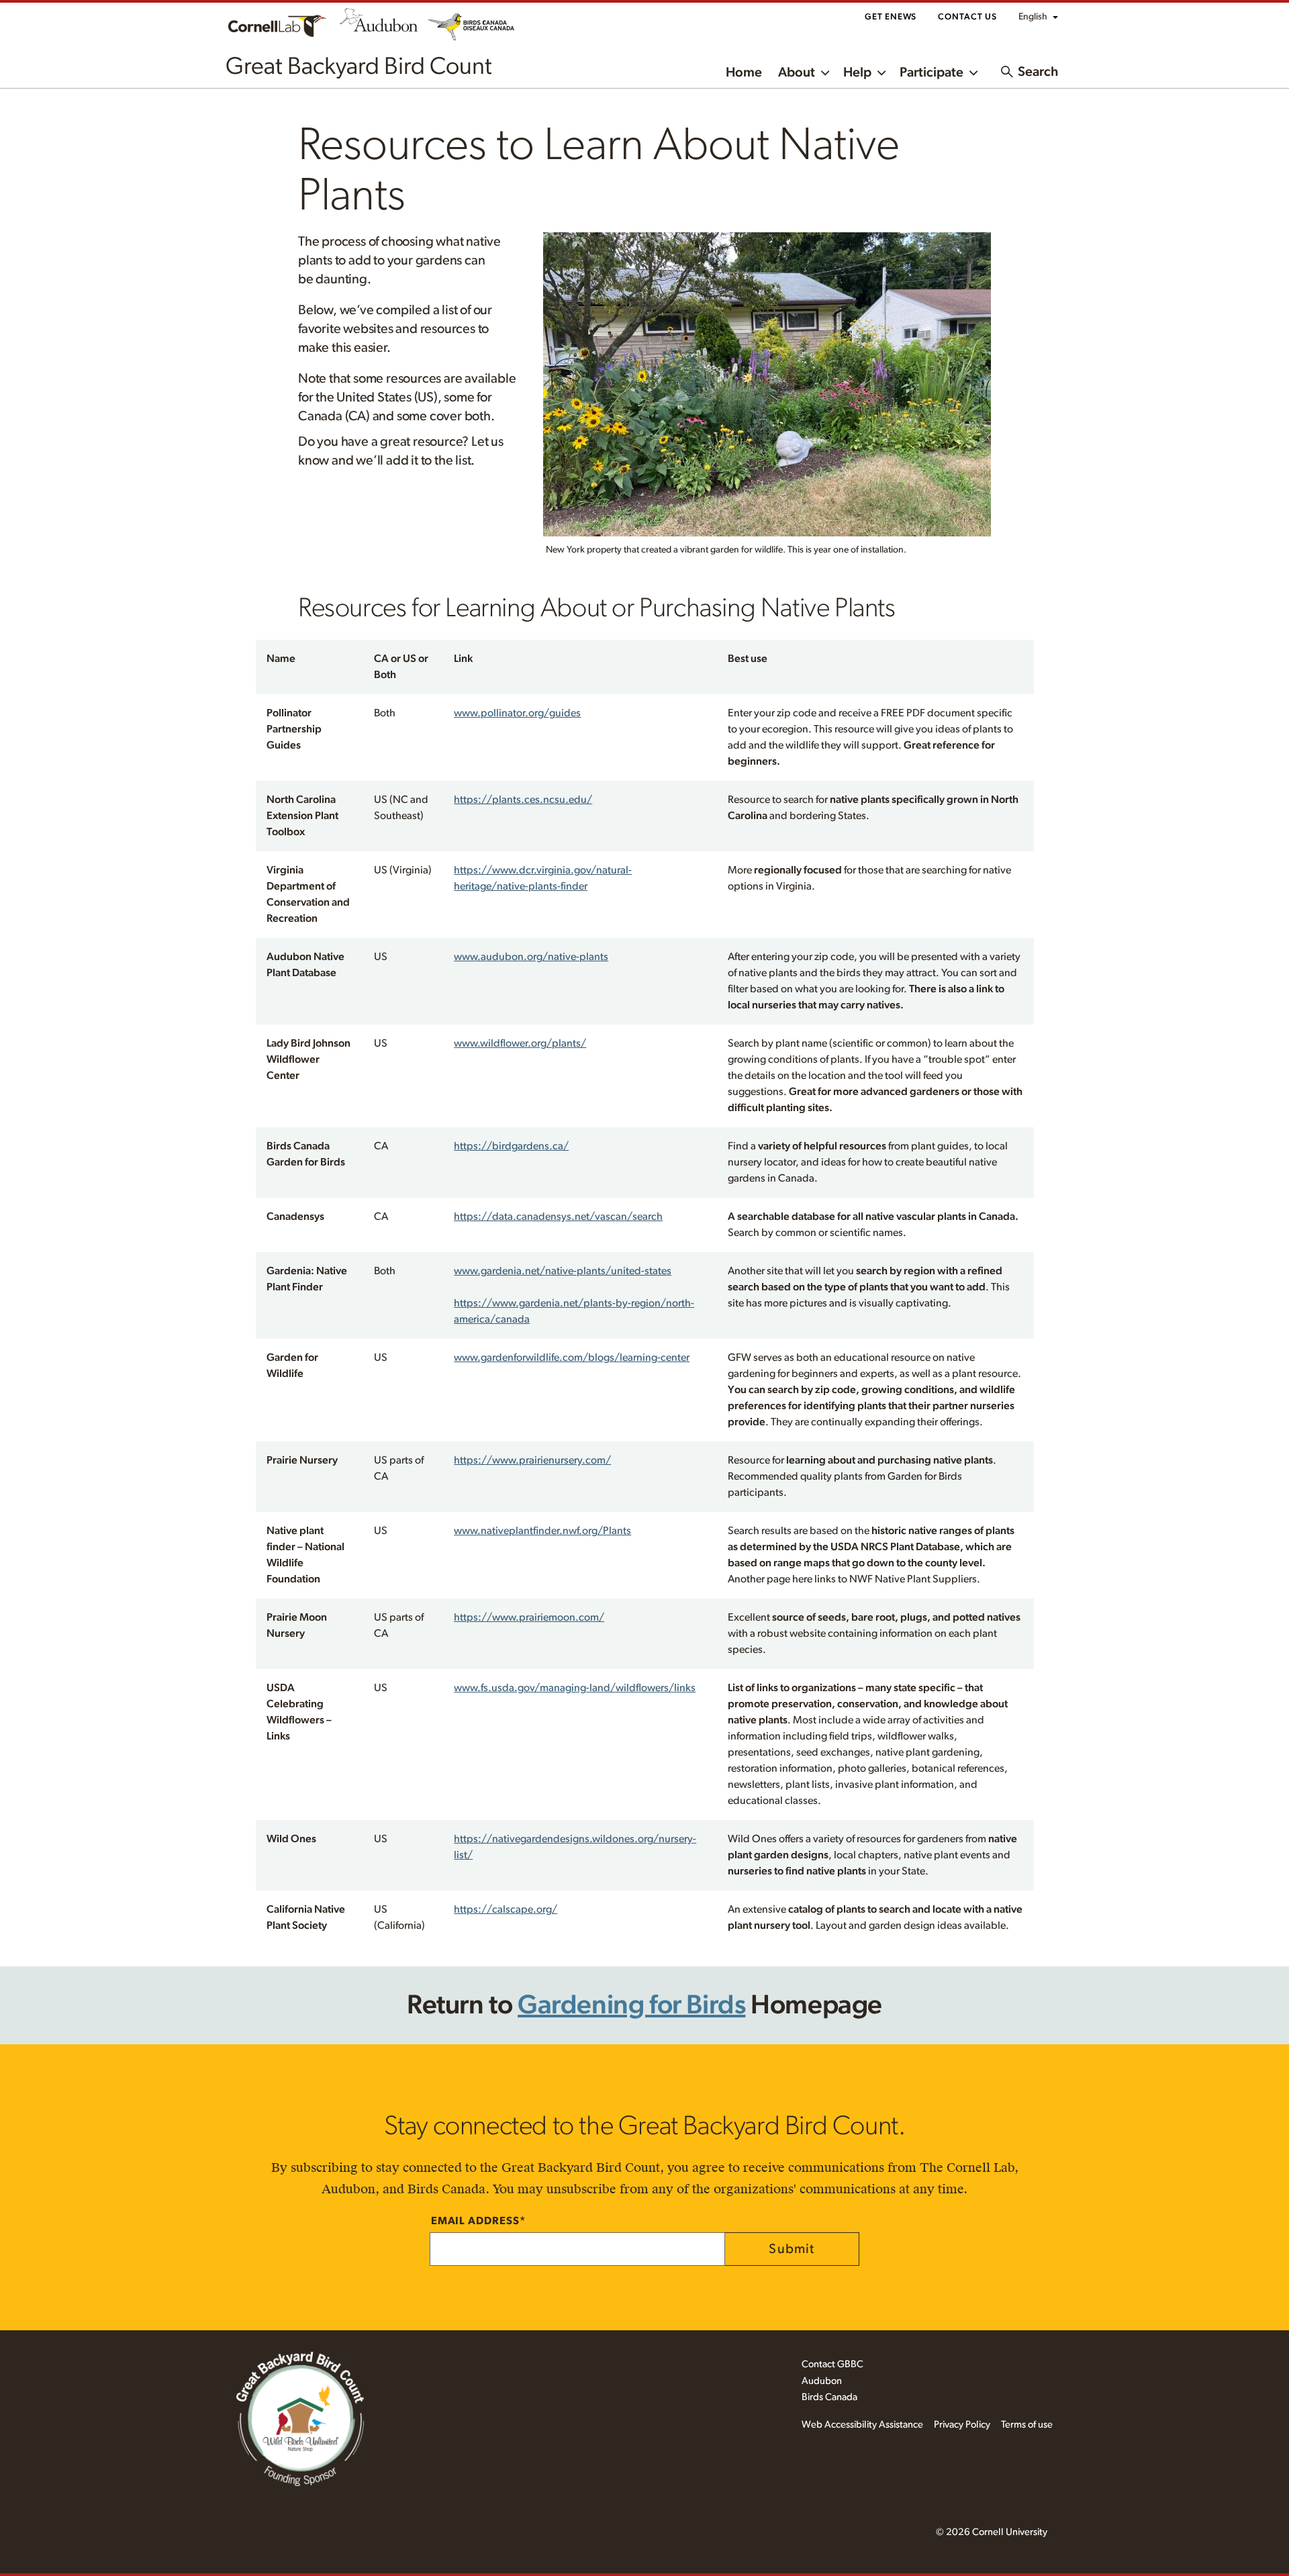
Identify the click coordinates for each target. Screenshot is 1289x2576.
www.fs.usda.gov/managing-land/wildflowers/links (575, 1688)
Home (744, 73)
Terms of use (1027, 2425)
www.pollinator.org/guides (517, 713)
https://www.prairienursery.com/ (532, 1460)
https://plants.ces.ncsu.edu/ (523, 800)
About (797, 73)
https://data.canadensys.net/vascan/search (558, 1217)
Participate (932, 73)
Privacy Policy (962, 2425)
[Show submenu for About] (825, 71)
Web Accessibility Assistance (862, 2425)
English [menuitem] (1033, 17)
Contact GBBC (832, 2364)
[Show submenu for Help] (881, 71)
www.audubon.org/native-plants (531, 957)
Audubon (822, 2381)
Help (857, 73)
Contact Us (967, 17)
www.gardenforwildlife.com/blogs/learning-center (572, 1357)
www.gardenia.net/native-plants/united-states (563, 1271)
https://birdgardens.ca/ (511, 1146)
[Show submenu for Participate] (973, 71)
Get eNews (891, 17)
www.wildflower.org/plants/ (520, 1043)
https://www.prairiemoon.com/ (529, 1617)
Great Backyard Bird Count (359, 66)
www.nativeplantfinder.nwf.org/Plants (542, 1531)
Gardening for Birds (631, 2005)
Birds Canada (829, 2397)
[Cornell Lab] (277, 25)
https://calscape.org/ (506, 1909)
